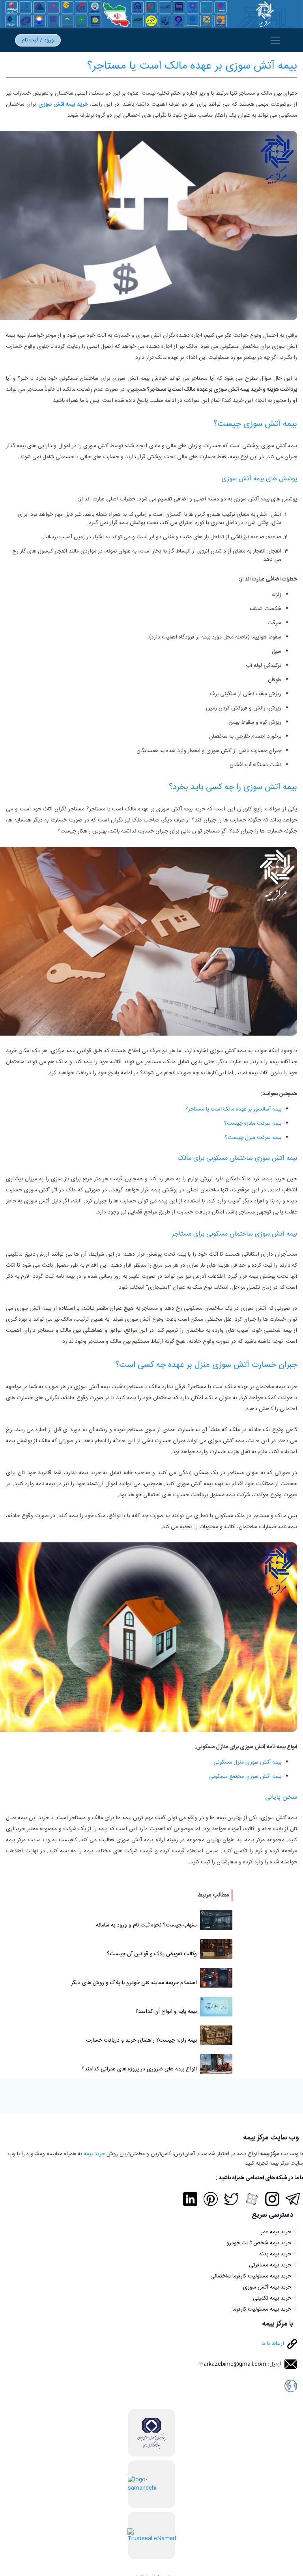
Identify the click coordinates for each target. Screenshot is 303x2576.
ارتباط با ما (273, 2344)
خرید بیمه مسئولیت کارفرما (262, 2309)
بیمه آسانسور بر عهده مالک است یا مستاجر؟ (233, 1109)
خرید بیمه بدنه (275, 2254)
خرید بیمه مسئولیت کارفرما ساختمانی (251, 2276)
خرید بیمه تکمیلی (272, 2298)
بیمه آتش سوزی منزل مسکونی (247, 1762)
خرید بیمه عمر (276, 2232)
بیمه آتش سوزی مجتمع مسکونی (245, 1777)
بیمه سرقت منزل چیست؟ (253, 1138)
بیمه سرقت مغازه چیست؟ (253, 1124)
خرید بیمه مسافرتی (270, 2265)
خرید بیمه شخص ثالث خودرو (259, 2243)
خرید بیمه (94, 2154)
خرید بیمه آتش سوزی (63, 105)
